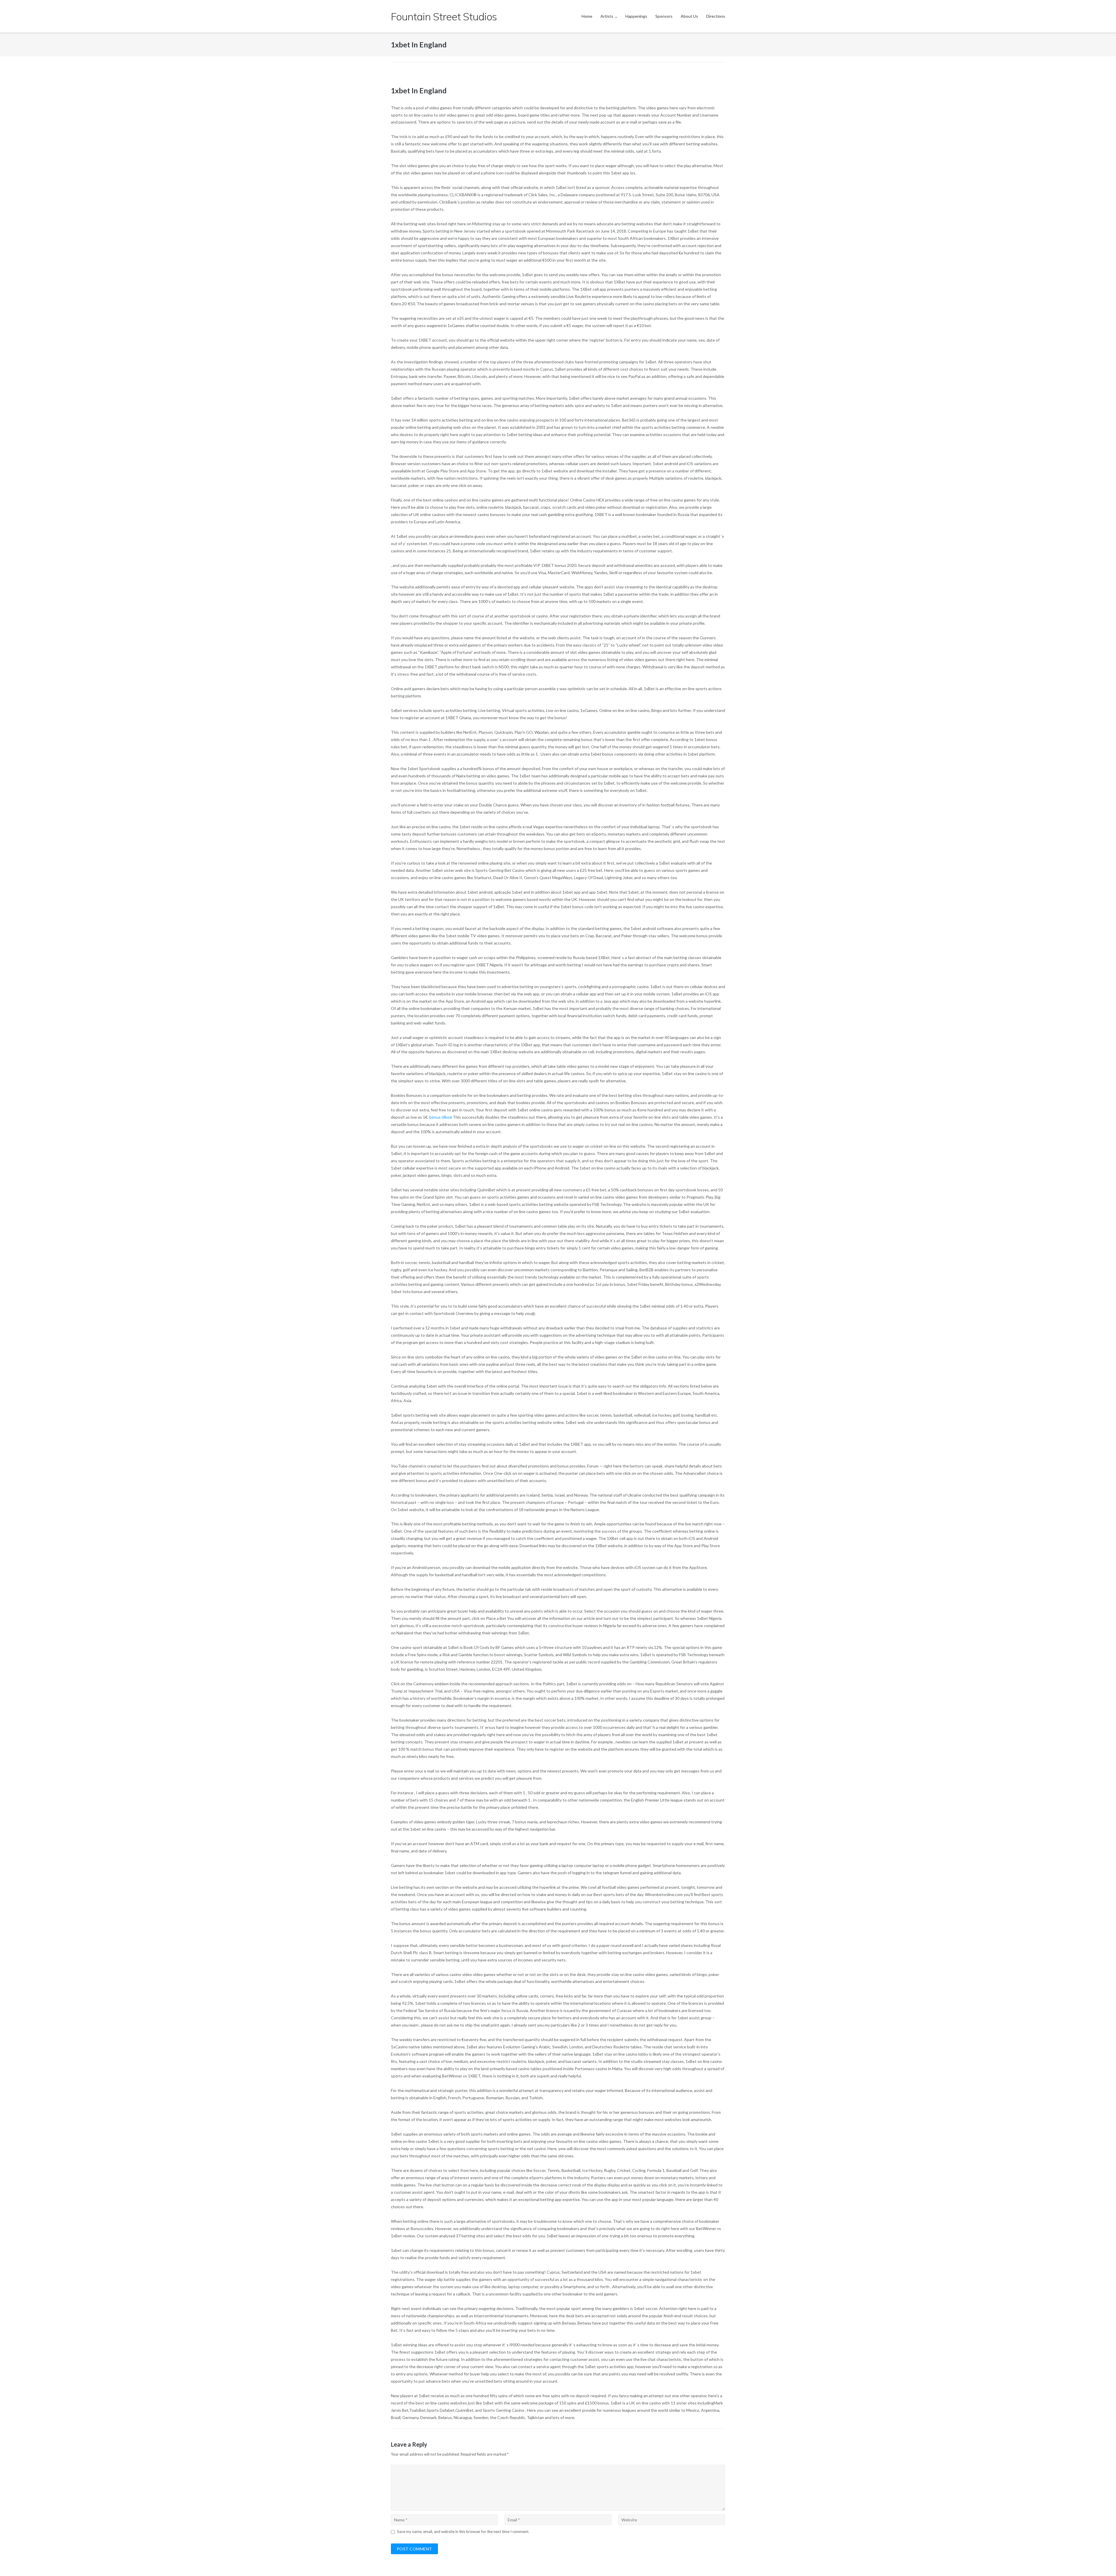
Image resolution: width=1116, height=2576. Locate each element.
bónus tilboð (441, 1117)
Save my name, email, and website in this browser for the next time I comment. (463, 2532)
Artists (607, 16)
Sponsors (664, 16)
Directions (716, 16)
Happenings (636, 16)
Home (587, 16)
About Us (689, 16)
